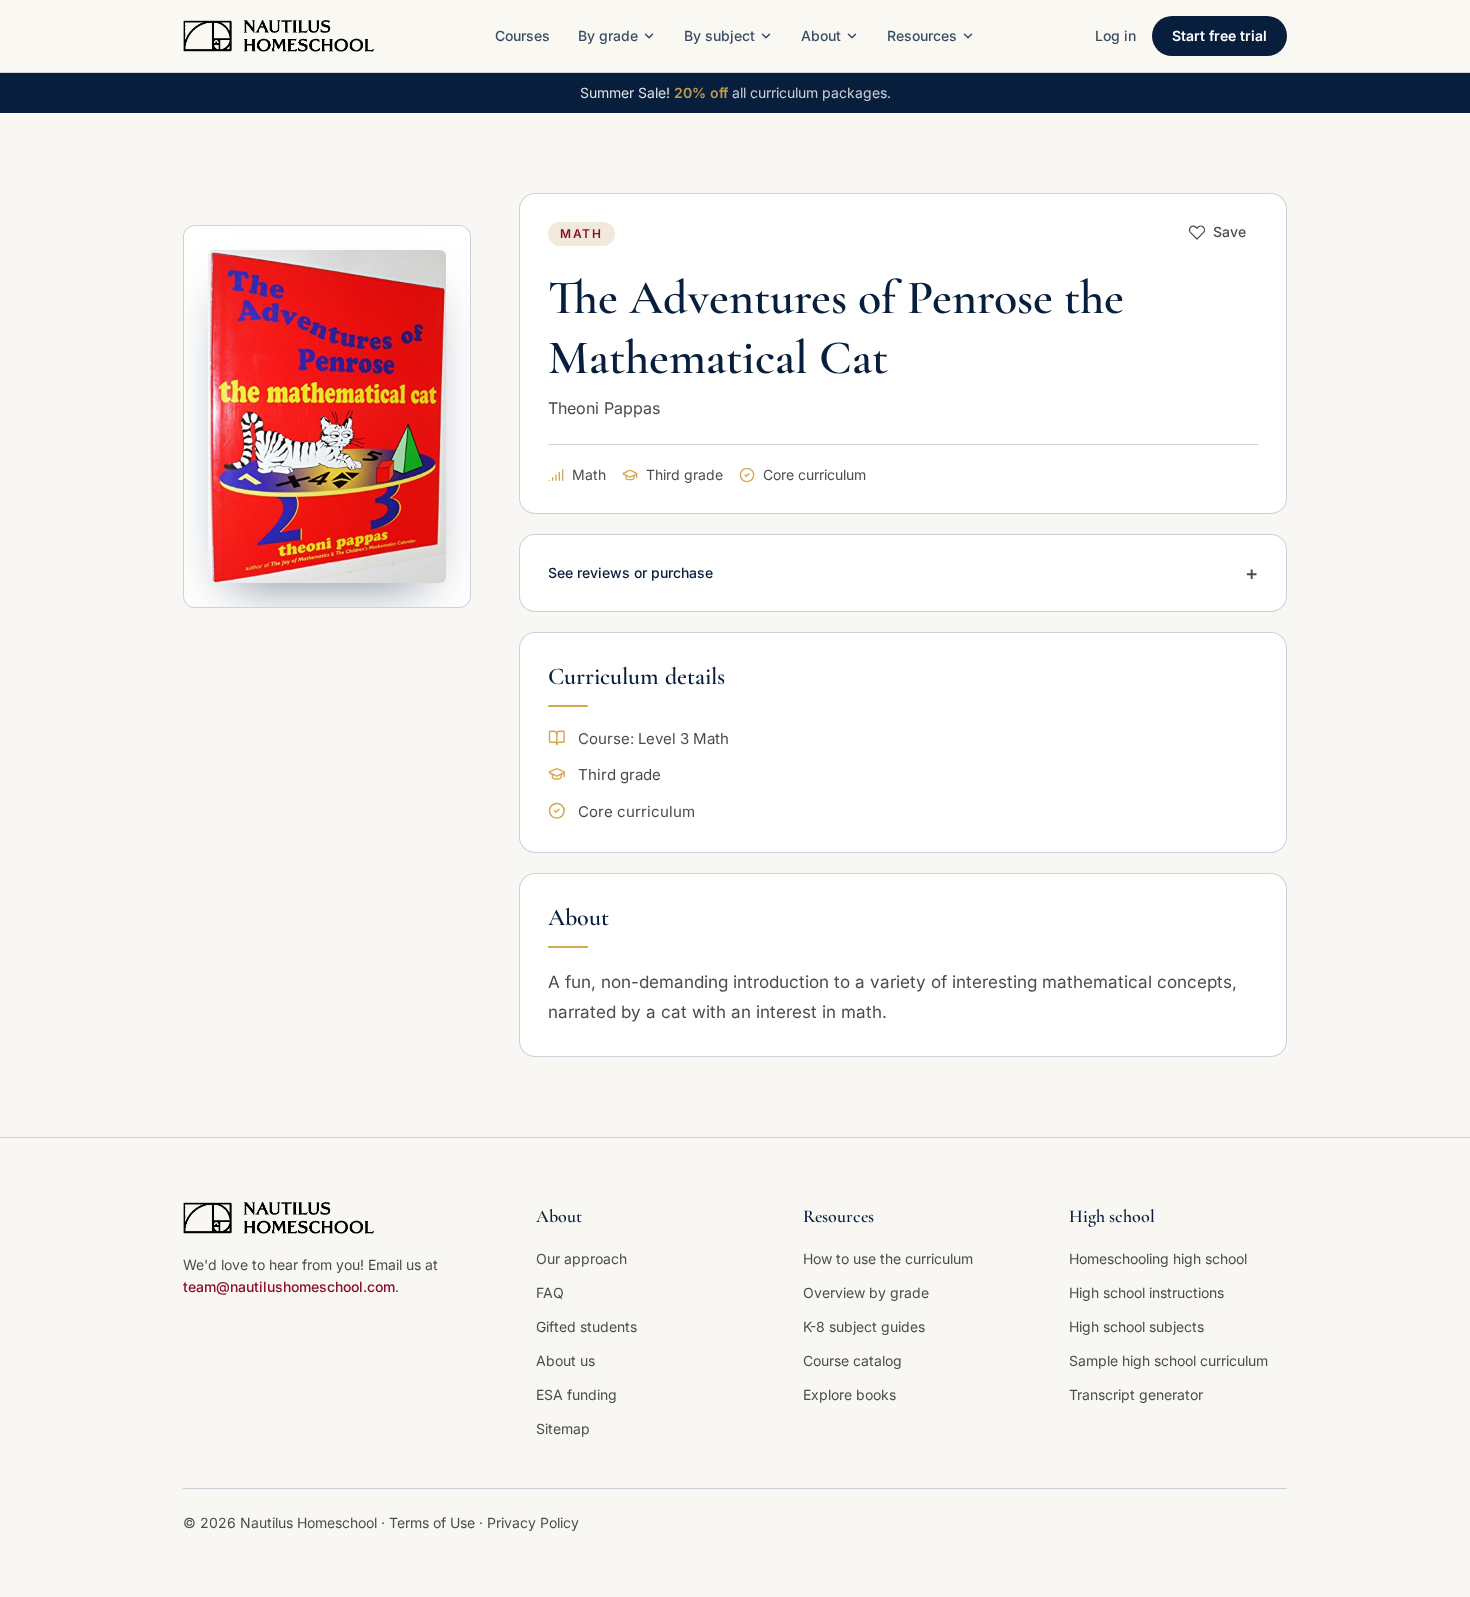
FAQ (550, 1292)
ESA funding (576, 1394)
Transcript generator (1136, 1394)
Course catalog (852, 1360)
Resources (922, 35)
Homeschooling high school (1158, 1258)
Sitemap (563, 1428)
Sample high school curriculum (1168, 1360)
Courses (522, 35)
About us (565, 1360)
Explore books (849, 1394)
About (821, 35)
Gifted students (586, 1326)
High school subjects (1136, 1326)
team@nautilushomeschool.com (289, 1286)
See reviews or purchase (903, 573)
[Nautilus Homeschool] (278, 36)
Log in (1115, 35)
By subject (719, 35)
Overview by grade (866, 1292)
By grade (608, 35)
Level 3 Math (683, 738)
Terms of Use (434, 1522)
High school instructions (1146, 1292)
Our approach (581, 1258)
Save (1229, 231)
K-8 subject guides (864, 1326)
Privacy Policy (533, 1522)
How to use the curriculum (888, 1258)
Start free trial (1219, 35)
